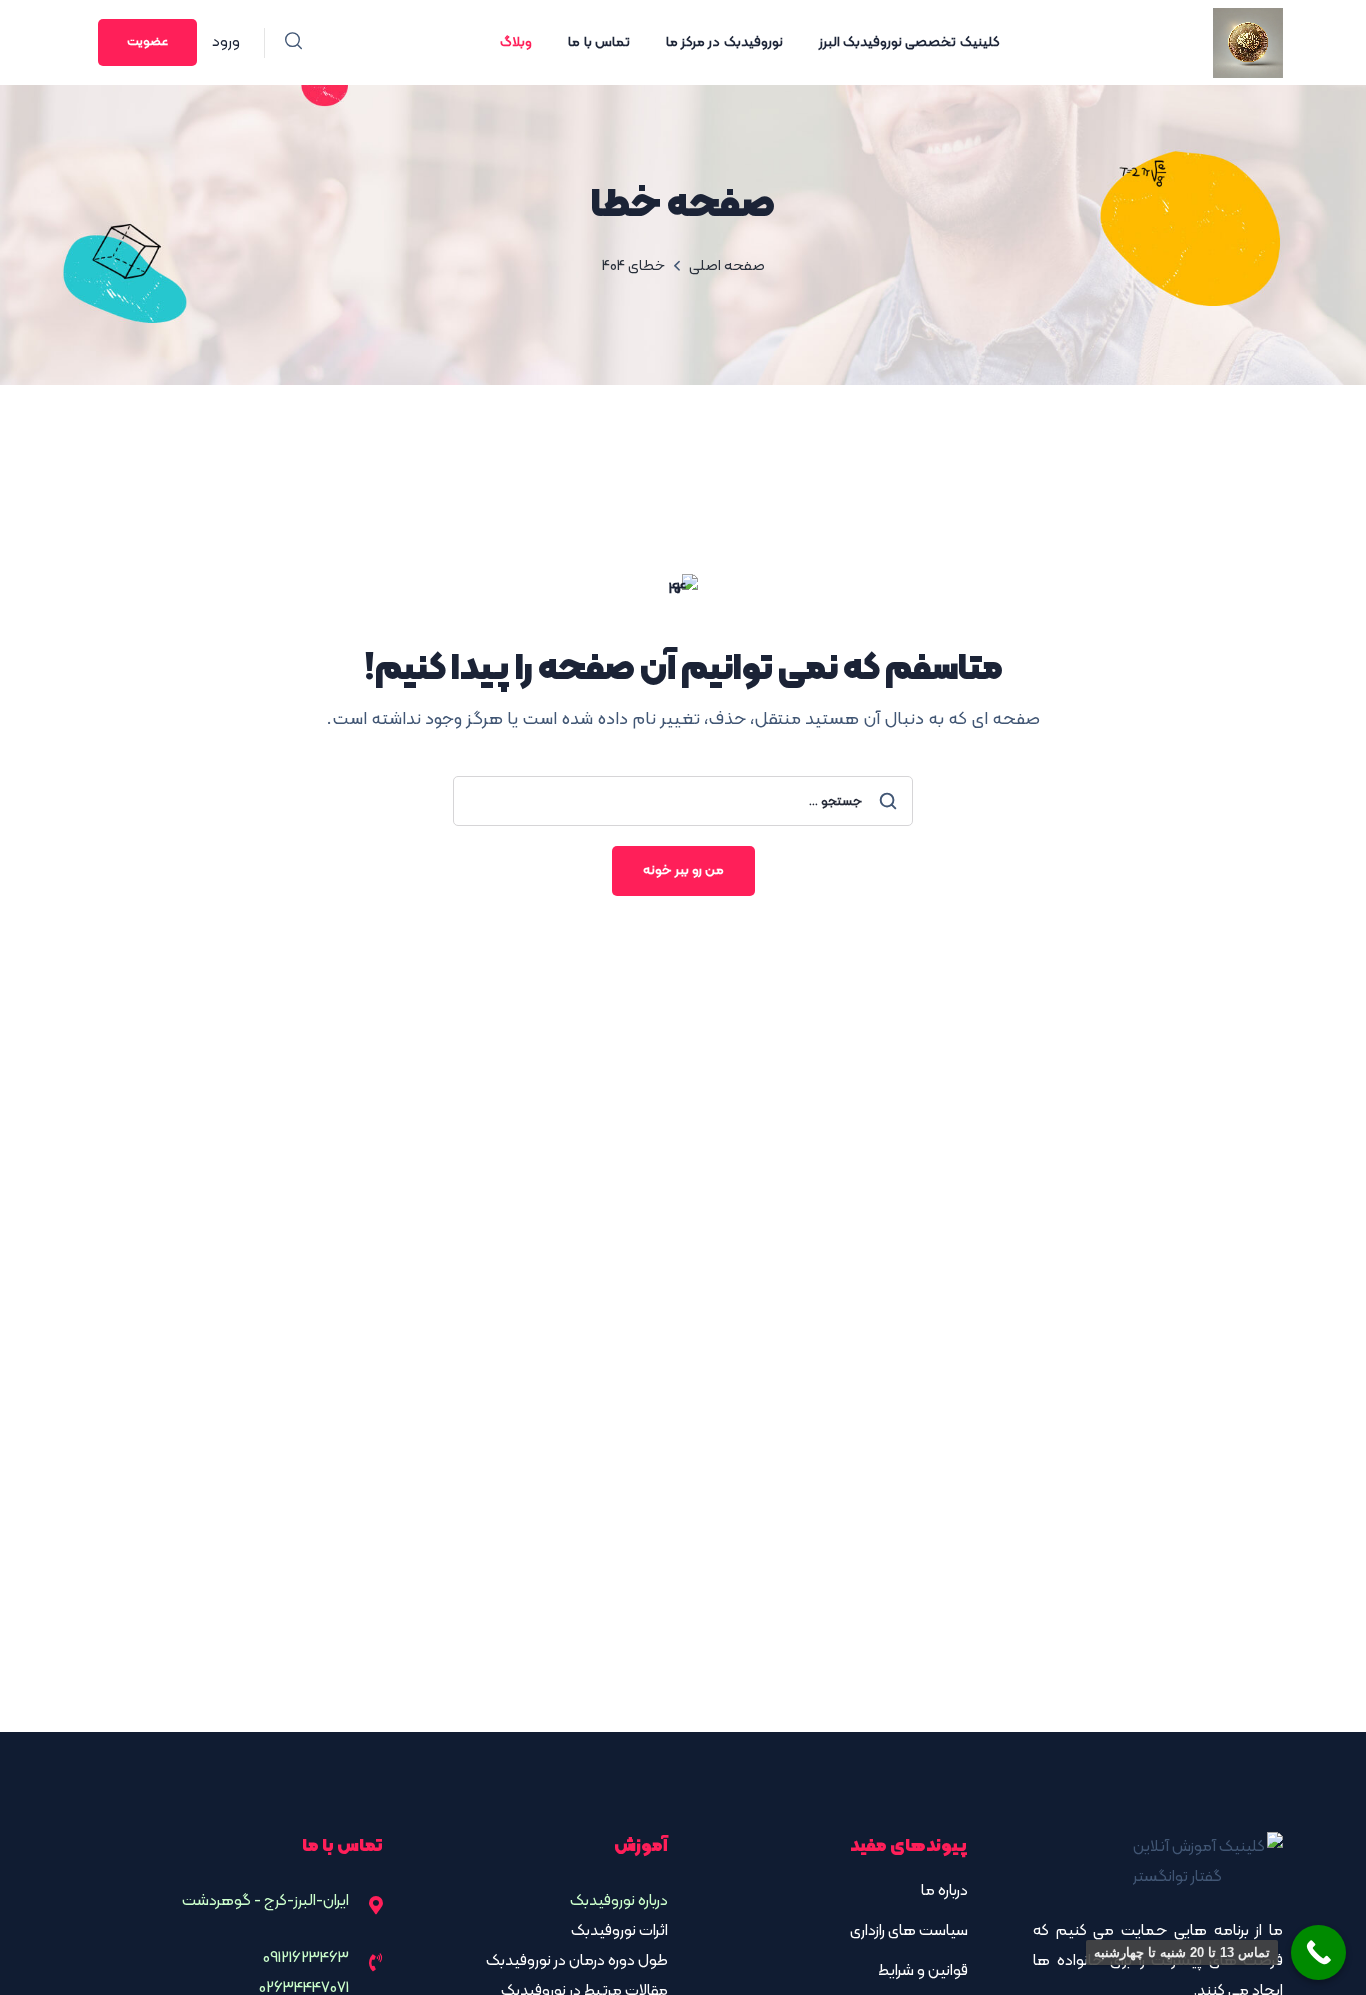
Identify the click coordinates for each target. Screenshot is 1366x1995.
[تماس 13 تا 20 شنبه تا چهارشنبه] (1318, 1952)
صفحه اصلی (727, 266)
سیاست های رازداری (909, 1931)
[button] (293, 42)
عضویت (147, 42)
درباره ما (944, 1891)
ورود (226, 42)
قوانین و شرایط (923, 1971)
